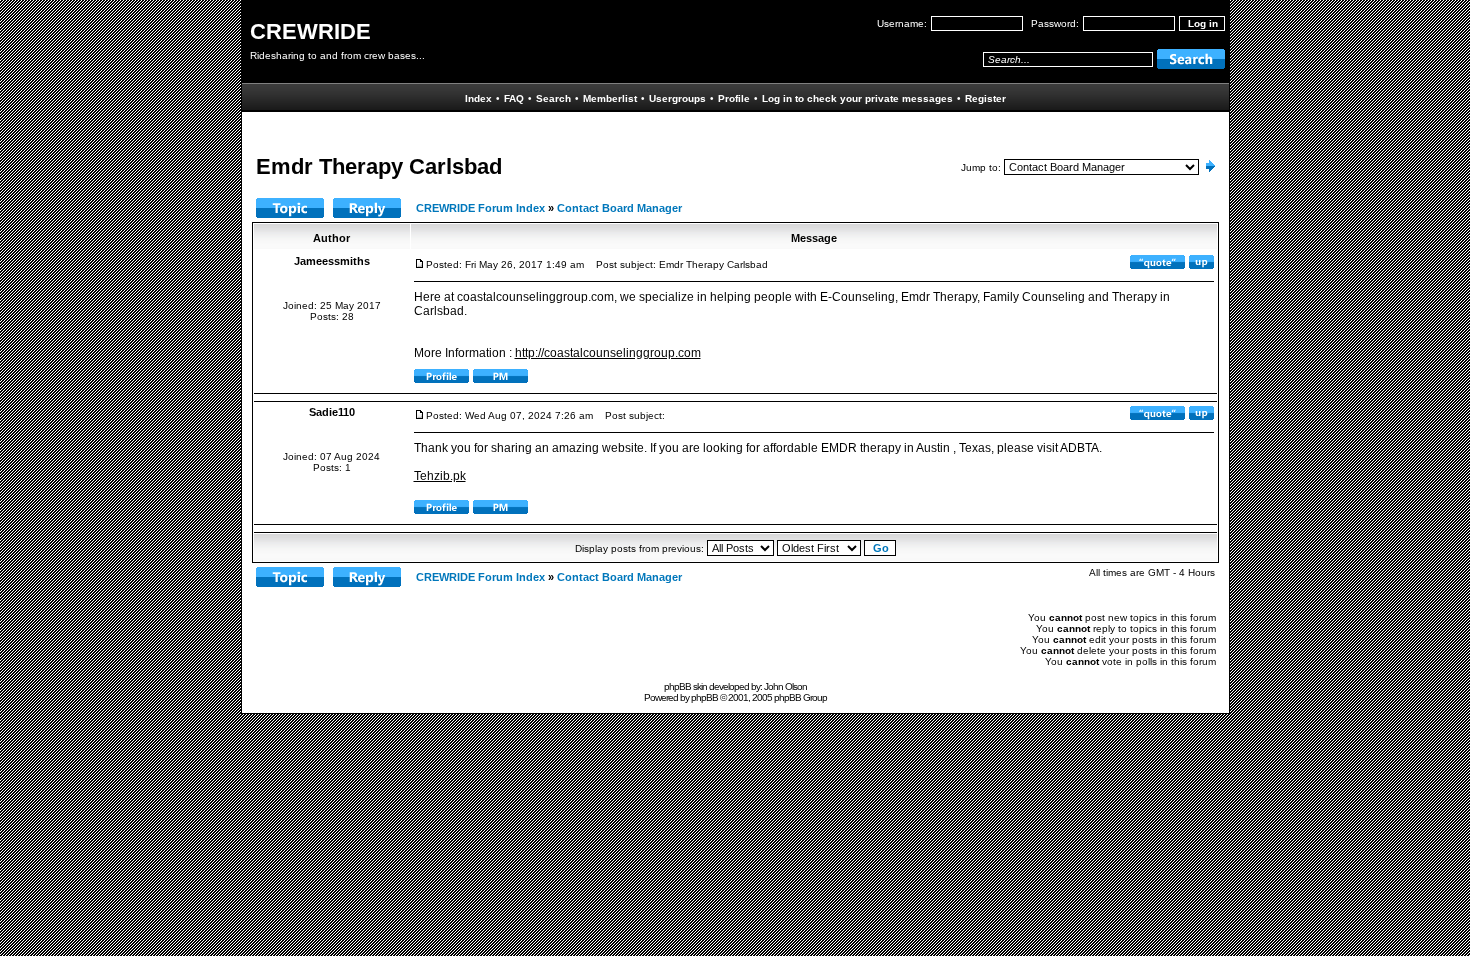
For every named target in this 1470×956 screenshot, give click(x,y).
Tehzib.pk (440, 476)
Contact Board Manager (619, 208)
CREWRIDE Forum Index (480, 208)
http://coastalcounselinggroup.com (608, 353)
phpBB (704, 697)
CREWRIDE (310, 31)
